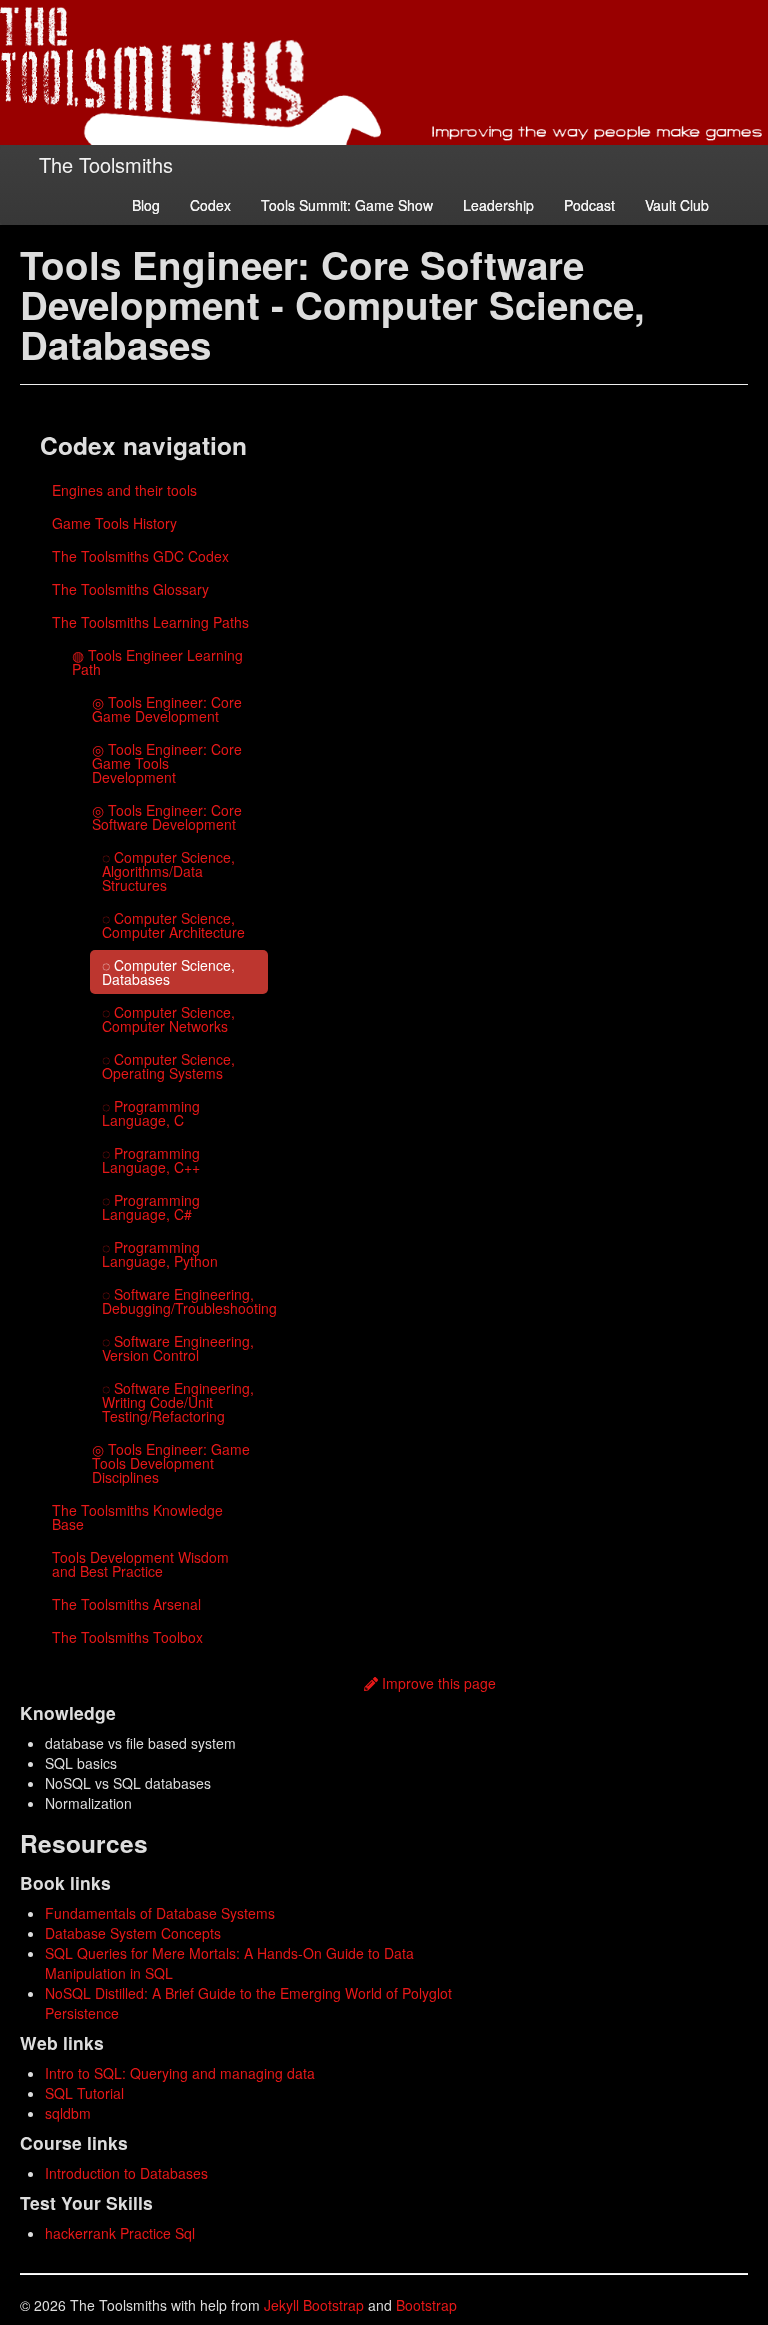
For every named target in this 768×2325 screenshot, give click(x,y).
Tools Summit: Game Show (347, 205)
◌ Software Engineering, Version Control (178, 1348)
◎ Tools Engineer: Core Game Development (167, 709)
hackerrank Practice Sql (120, 2233)
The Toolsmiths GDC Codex (140, 556)
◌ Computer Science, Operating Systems (168, 1066)
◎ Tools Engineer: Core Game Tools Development (167, 763)
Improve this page (437, 1683)
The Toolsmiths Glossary (130, 589)
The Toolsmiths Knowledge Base (137, 1517)
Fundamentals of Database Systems (160, 1913)
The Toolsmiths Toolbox (127, 1637)
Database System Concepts (133, 1933)
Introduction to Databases (126, 2173)
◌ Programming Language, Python (160, 1254)
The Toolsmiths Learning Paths (150, 622)
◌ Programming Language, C (151, 1113)
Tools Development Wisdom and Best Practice (140, 1564)
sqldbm (68, 2113)
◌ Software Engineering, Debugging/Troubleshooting (185, 1301)
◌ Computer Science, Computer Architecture (173, 925)
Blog (146, 205)
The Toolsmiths (106, 164)
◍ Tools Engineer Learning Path (157, 662)
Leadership (498, 205)
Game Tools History (114, 523)
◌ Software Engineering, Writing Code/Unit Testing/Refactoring (178, 1402)
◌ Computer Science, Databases (168, 972)
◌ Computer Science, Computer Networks (168, 1019)
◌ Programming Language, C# (151, 1207)
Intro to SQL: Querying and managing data (180, 2073)
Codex (210, 205)
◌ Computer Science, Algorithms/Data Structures (168, 871)
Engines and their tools (124, 490)
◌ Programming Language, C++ (151, 1160)
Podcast (589, 205)
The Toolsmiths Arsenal (126, 1604)
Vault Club (677, 205)
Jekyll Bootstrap (314, 2305)
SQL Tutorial (84, 2093)
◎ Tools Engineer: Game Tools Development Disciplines (171, 1463)
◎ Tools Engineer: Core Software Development (167, 817)
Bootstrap (426, 2305)
